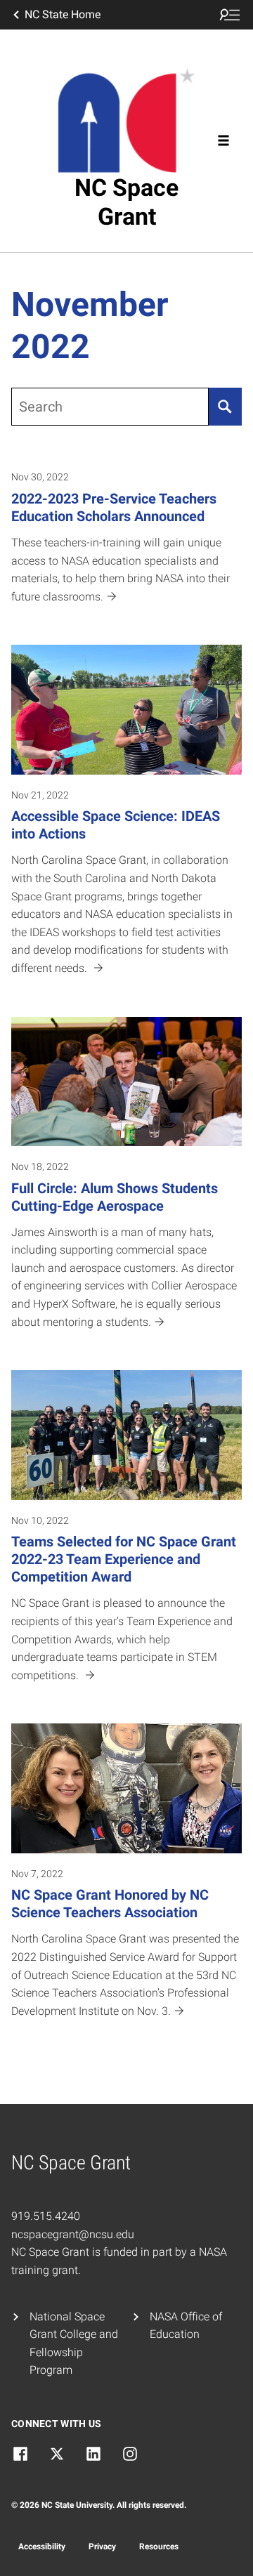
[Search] (225, 407)
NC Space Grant (126, 202)
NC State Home (63, 14)
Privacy (102, 2547)
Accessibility (42, 2547)
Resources (159, 2547)
